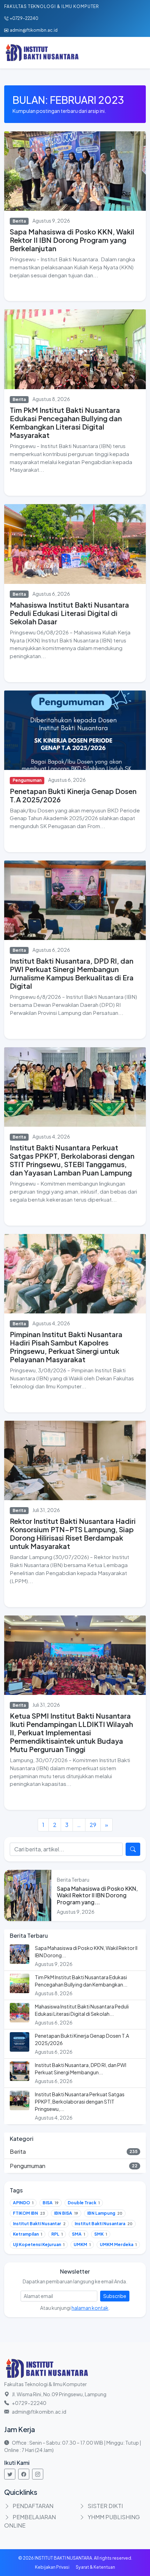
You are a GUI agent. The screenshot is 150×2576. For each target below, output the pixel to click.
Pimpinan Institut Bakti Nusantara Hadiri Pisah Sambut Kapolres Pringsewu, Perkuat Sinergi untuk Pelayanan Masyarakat (66, 1347)
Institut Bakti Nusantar (39, 2224)
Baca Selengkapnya (36, 290)
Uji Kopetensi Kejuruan (39, 2245)
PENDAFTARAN (33, 2506)
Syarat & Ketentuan (95, 2567)
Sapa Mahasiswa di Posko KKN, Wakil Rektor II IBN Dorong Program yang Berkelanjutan (72, 240)
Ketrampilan (28, 2234)
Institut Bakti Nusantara (104, 2224)
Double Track (84, 2203)
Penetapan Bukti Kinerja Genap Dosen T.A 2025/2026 (73, 795)
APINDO (23, 2203)
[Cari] (133, 1849)
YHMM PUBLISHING (114, 2517)
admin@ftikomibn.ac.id (34, 30)
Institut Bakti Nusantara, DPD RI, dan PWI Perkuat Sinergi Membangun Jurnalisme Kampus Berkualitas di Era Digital (72, 973)
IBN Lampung (105, 2213)
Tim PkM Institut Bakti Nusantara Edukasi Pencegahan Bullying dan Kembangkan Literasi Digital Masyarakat (66, 422)
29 (93, 1825)
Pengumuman (27, 780)
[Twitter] (10, 2474)
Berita (19, 221)
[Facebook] (24, 2474)
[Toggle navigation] (136, 53)
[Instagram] (38, 2474)
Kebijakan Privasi (52, 2567)
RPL (57, 2234)
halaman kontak (90, 2308)
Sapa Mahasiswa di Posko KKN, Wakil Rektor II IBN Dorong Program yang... (97, 1895)
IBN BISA (66, 2213)
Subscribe (115, 2296)
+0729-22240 (24, 18)
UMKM (82, 2245)
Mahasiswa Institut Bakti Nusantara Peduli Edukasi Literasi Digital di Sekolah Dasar (69, 613)
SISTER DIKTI (105, 2506)
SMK (101, 2234)
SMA (78, 2234)
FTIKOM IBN (29, 2213)
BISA (51, 2203)
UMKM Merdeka (118, 2245)
